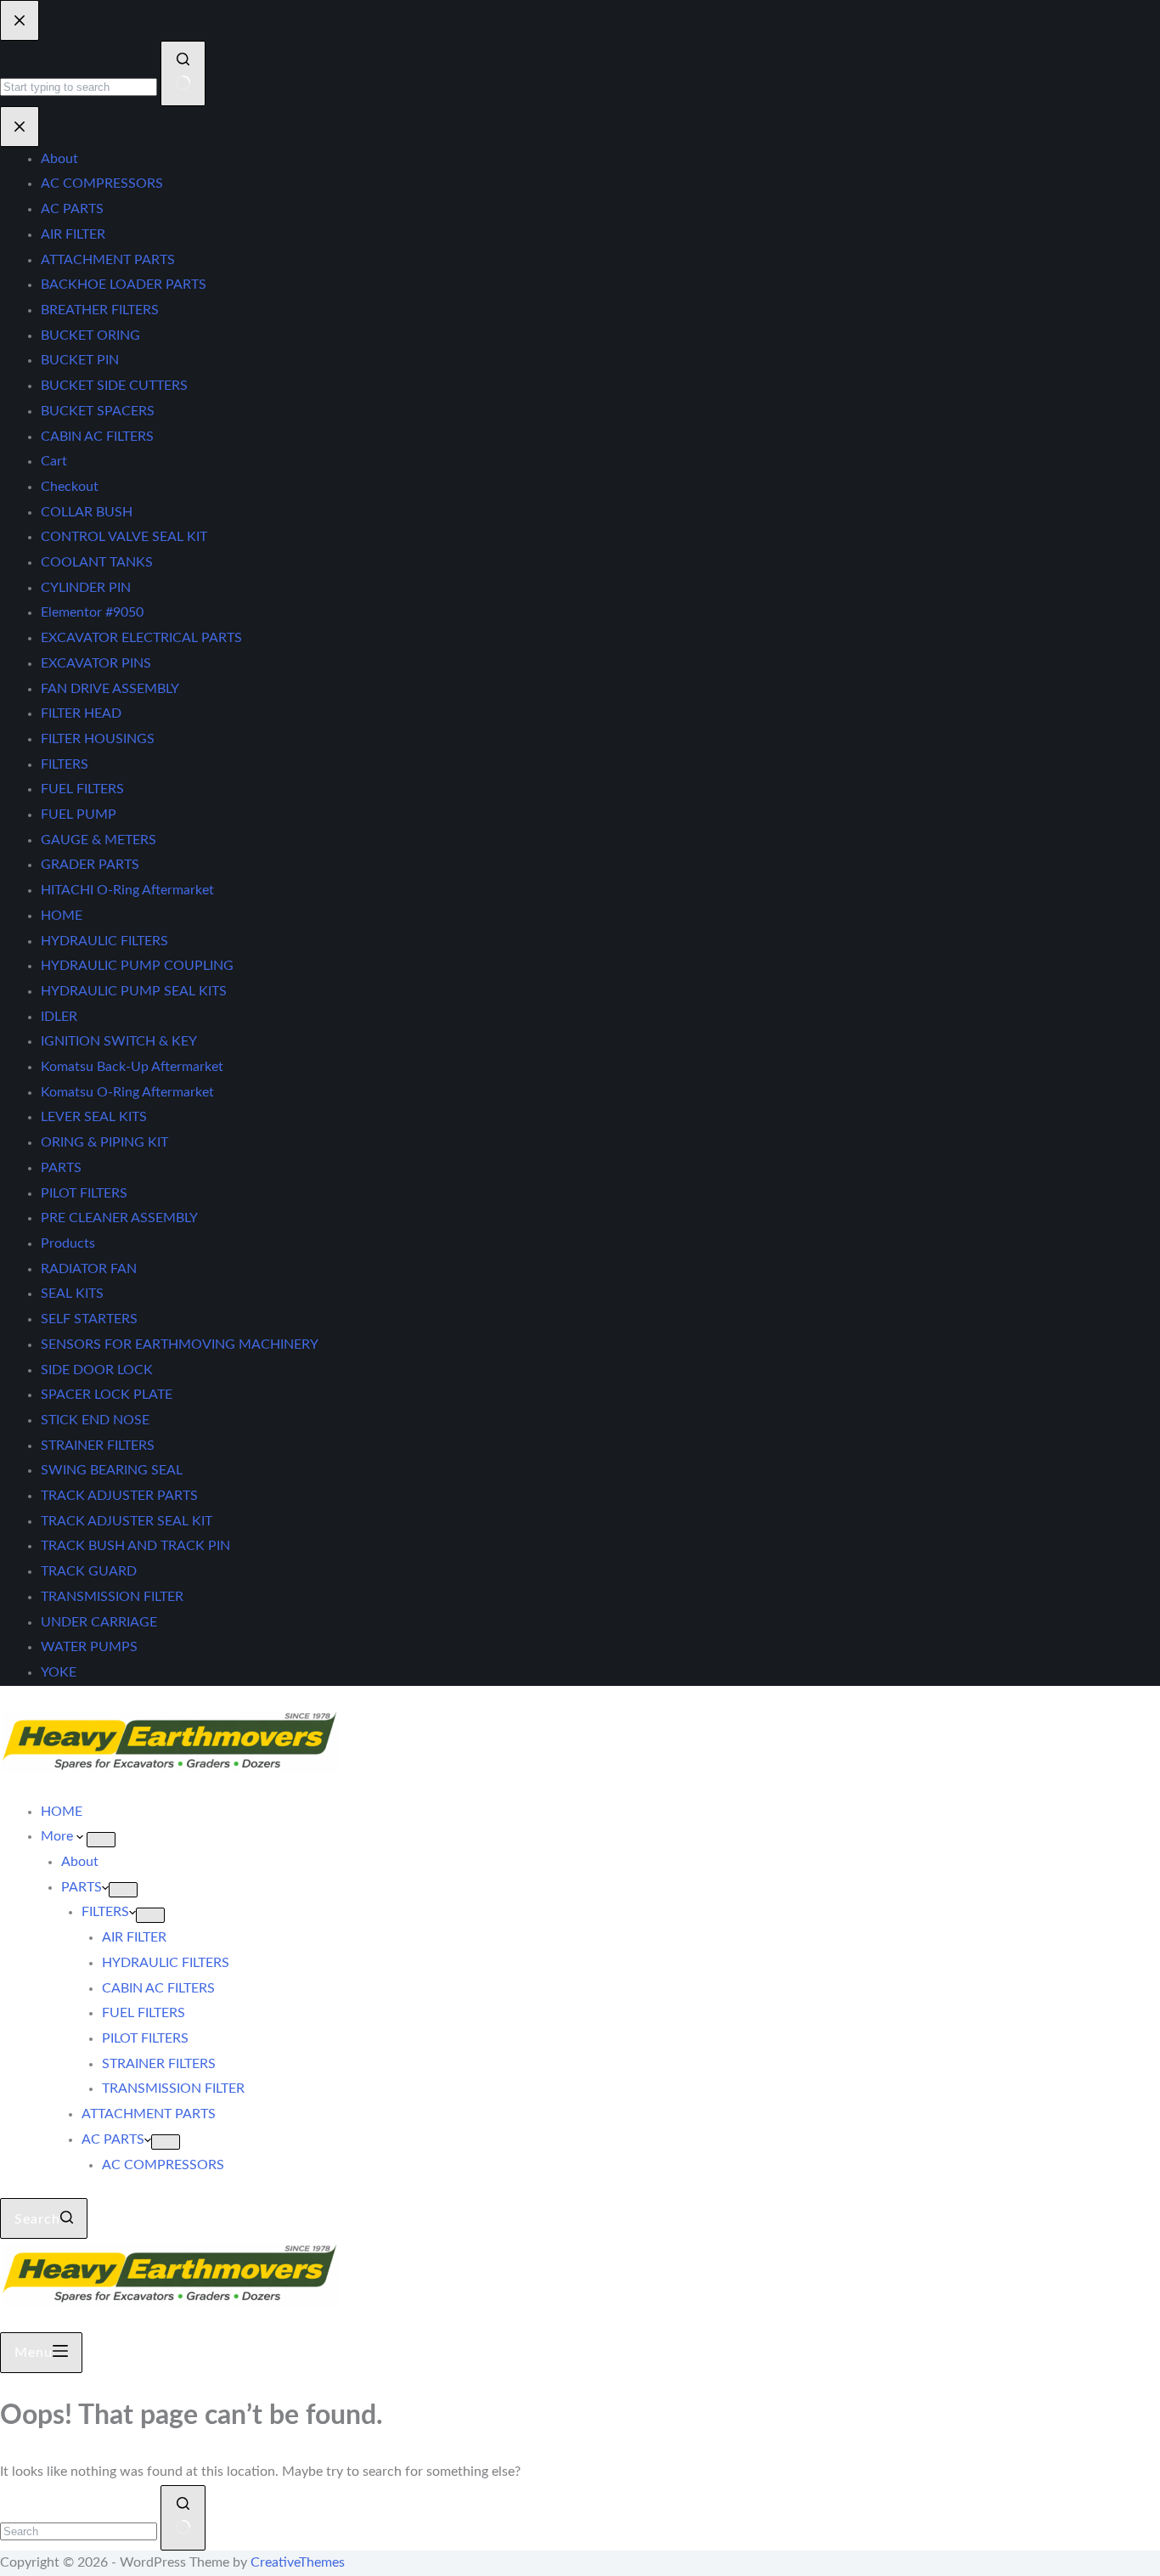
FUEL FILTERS (144, 2013)
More (59, 1836)
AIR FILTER (134, 1937)
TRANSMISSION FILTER (173, 2088)
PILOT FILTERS (145, 2038)
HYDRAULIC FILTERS (166, 1963)
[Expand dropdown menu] (101, 1840)
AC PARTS (113, 2139)
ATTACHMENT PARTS (149, 2114)
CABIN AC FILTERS (158, 1988)
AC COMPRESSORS (163, 2165)
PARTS (82, 1887)
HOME (62, 1812)
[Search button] (183, 2518)
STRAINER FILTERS (159, 2064)
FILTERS (105, 1912)
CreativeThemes (298, 2562)
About (80, 1862)
